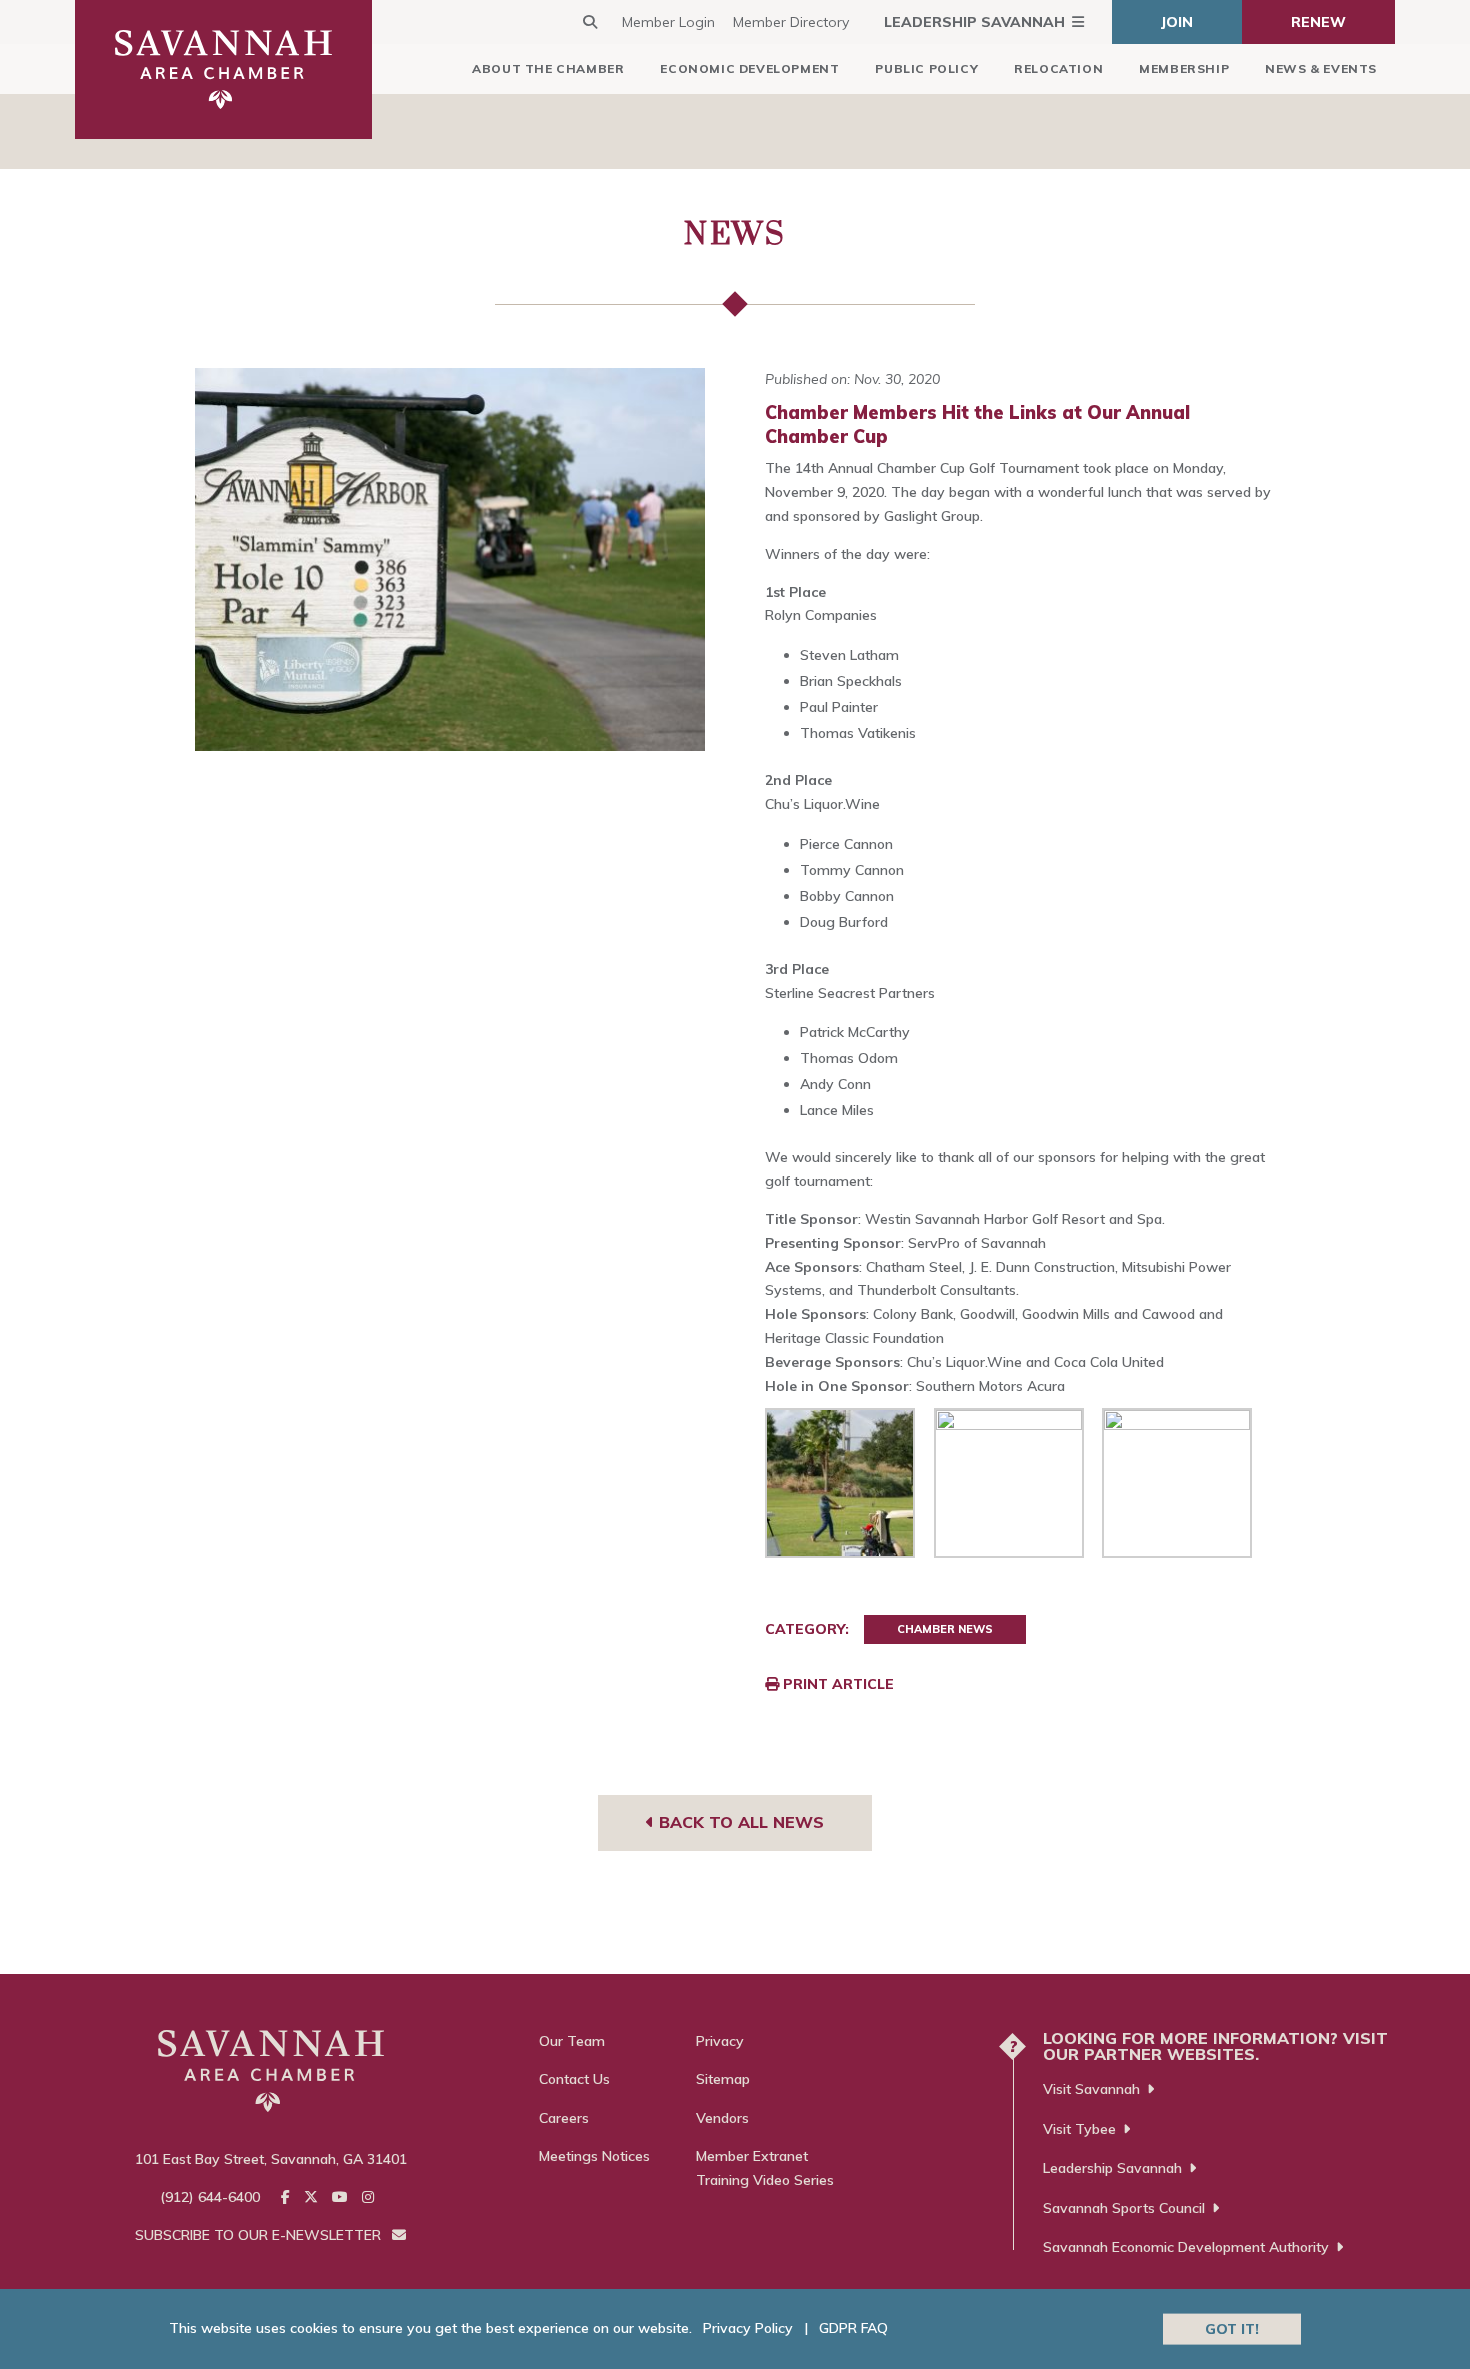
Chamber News (945, 1629)
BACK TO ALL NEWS (739, 1822)
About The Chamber (548, 68)
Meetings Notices (594, 2156)
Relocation (1058, 68)
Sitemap (723, 2079)
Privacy (720, 2041)
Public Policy (926, 68)
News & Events (1321, 68)
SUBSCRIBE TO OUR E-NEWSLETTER (260, 2235)
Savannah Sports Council (1124, 2208)
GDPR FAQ (853, 2328)
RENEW (1318, 22)
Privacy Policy (748, 2328)
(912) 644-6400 (210, 2197)
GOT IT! (1232, 2328)
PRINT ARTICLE (836, 1684)
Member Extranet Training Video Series (765, 2168)
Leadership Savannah (974, 22)
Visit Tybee (1079, 2129)
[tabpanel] (450, 559)
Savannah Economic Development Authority (1186, 2247)
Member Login (668, 22)
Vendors (722, 2118)
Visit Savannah (1091, 2089)
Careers (564, 2118)
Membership (1184, 68)
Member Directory (791, 22)
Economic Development (749, 68)
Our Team (572, 2041)
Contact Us (574, 2079)
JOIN (1177, 22)
